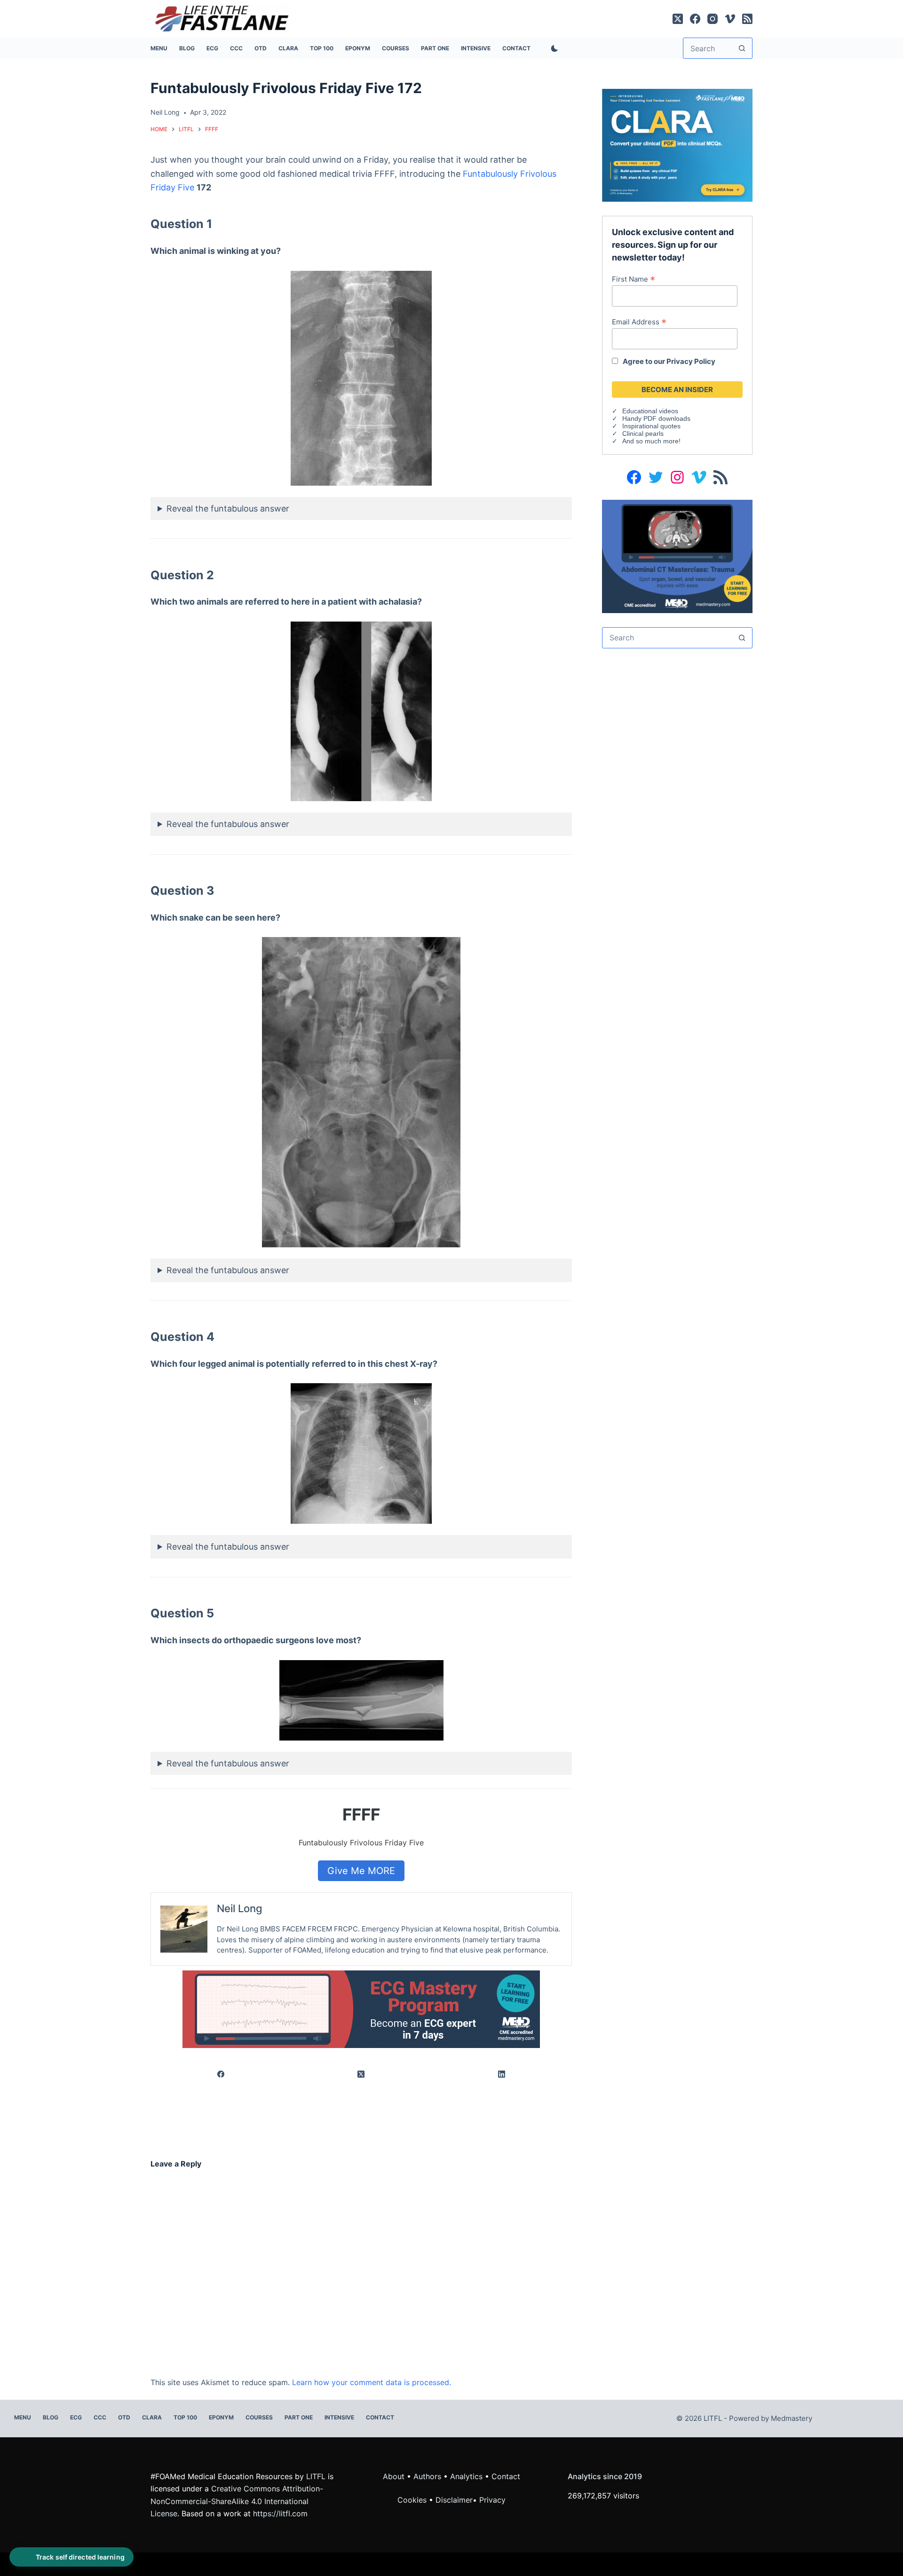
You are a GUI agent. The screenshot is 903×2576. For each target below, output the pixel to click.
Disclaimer (454, 2500)
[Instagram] (713, 19)
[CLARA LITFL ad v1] (677, 144)
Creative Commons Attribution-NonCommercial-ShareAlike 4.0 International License (237, 2501)
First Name (634, 279)
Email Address (639, 322)
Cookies (413, 2500)
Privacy (492, 2500)
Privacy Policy (691, 361)
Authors (427, 2476)
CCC (236, 48)
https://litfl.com (280, 2513)
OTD (261, 48)
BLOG (187, 48)
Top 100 (322, 48)
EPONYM (358, 48)
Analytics (466, 2476)
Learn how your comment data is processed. (372, 2382)
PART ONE (435, 48)
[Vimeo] (730, 19)
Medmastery (792, 2418)
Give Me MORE (361, 1871)
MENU (159, 48)
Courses (396, 48)
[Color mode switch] (553, 48)
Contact (516, 48)
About (394, 2476)
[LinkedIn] (502, 2075)
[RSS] (747, 19)
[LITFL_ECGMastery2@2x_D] (361, 2009)
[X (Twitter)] (678, 19)
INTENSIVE (476, 48)
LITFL (316, 2476)
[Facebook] (695, 19)
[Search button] (742, 48)
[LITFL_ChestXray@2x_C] (677, 555)
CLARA (288, 48)
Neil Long (240, 1908)
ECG (212, 48)
